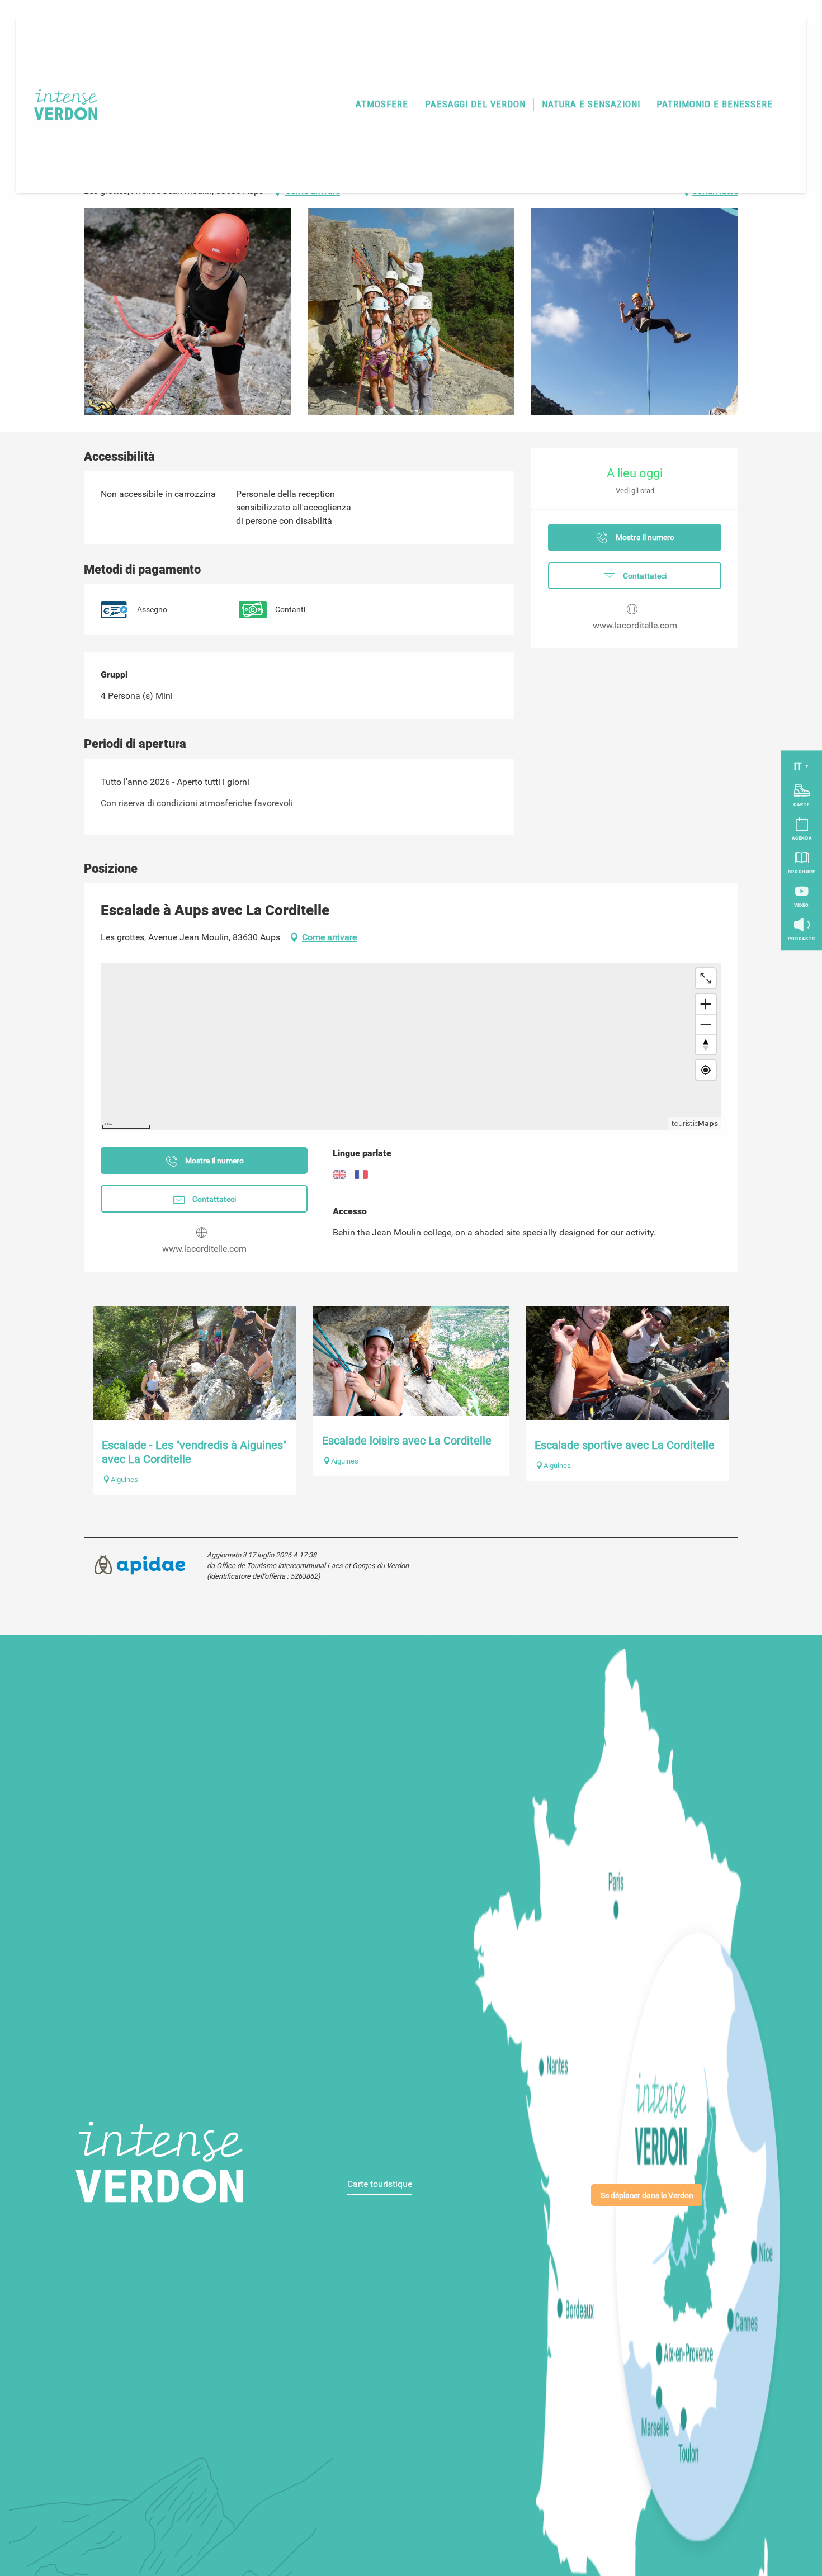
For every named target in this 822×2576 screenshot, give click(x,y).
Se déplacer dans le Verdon (647, 2196)
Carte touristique (380, 2184)
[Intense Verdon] (60, 105)
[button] (382, 105)
